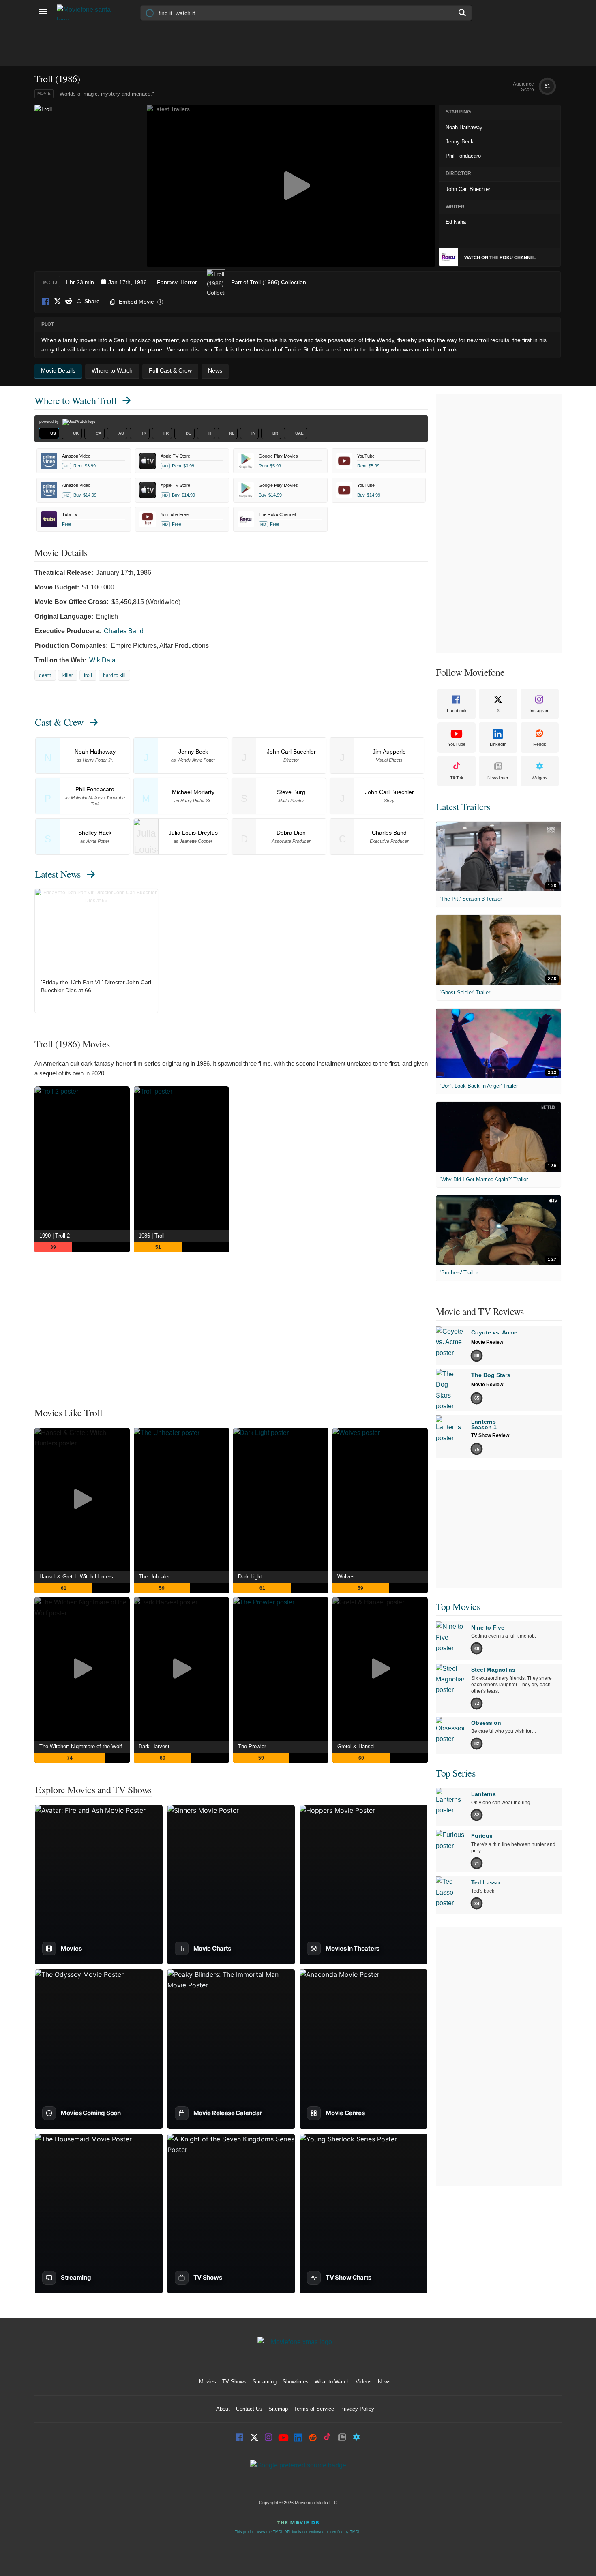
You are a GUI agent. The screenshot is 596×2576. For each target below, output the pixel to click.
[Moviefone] (87, 12)
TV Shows (234, 2382)
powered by (50, 422)
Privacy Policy (357, 2409)
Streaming (265, 2382)
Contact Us (249, 2409)
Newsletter (498, 778)
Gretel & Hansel (356, 1746)
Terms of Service (314, 2409)
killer (68, 675)
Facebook (46, 302)
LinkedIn (498, 744)
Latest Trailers (463, 807)
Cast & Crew (59, 722)
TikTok (457, 778)
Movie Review (487, 1342)
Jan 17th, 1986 (128, 282)
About (223, 2409)
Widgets (539, 778)
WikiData (102, 660)
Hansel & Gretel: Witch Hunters (76, 1577)
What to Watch (332, 2382)
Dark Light (250, 1577)
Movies (208, 2382)
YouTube (457, 744)
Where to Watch (75, 400)
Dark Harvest (154, 1746)
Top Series (456, 1773)
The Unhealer (154, 1577)
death (45, 675)
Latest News (58, 874)
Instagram (539, 711)
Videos (364, 2382)
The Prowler (252, 1746)
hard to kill (114, 675)
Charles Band (124, 631)
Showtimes (296, 2382)
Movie (44, 93)
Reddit (69, 302)
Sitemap (278, 2409)
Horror (189, 282)
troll (88, 675)
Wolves (346, 1577)
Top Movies (458, 1606)
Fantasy (167, 282)
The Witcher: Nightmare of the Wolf (81, 1746)
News (384, 2382)
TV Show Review (490, 1435)
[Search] (463, 13)
